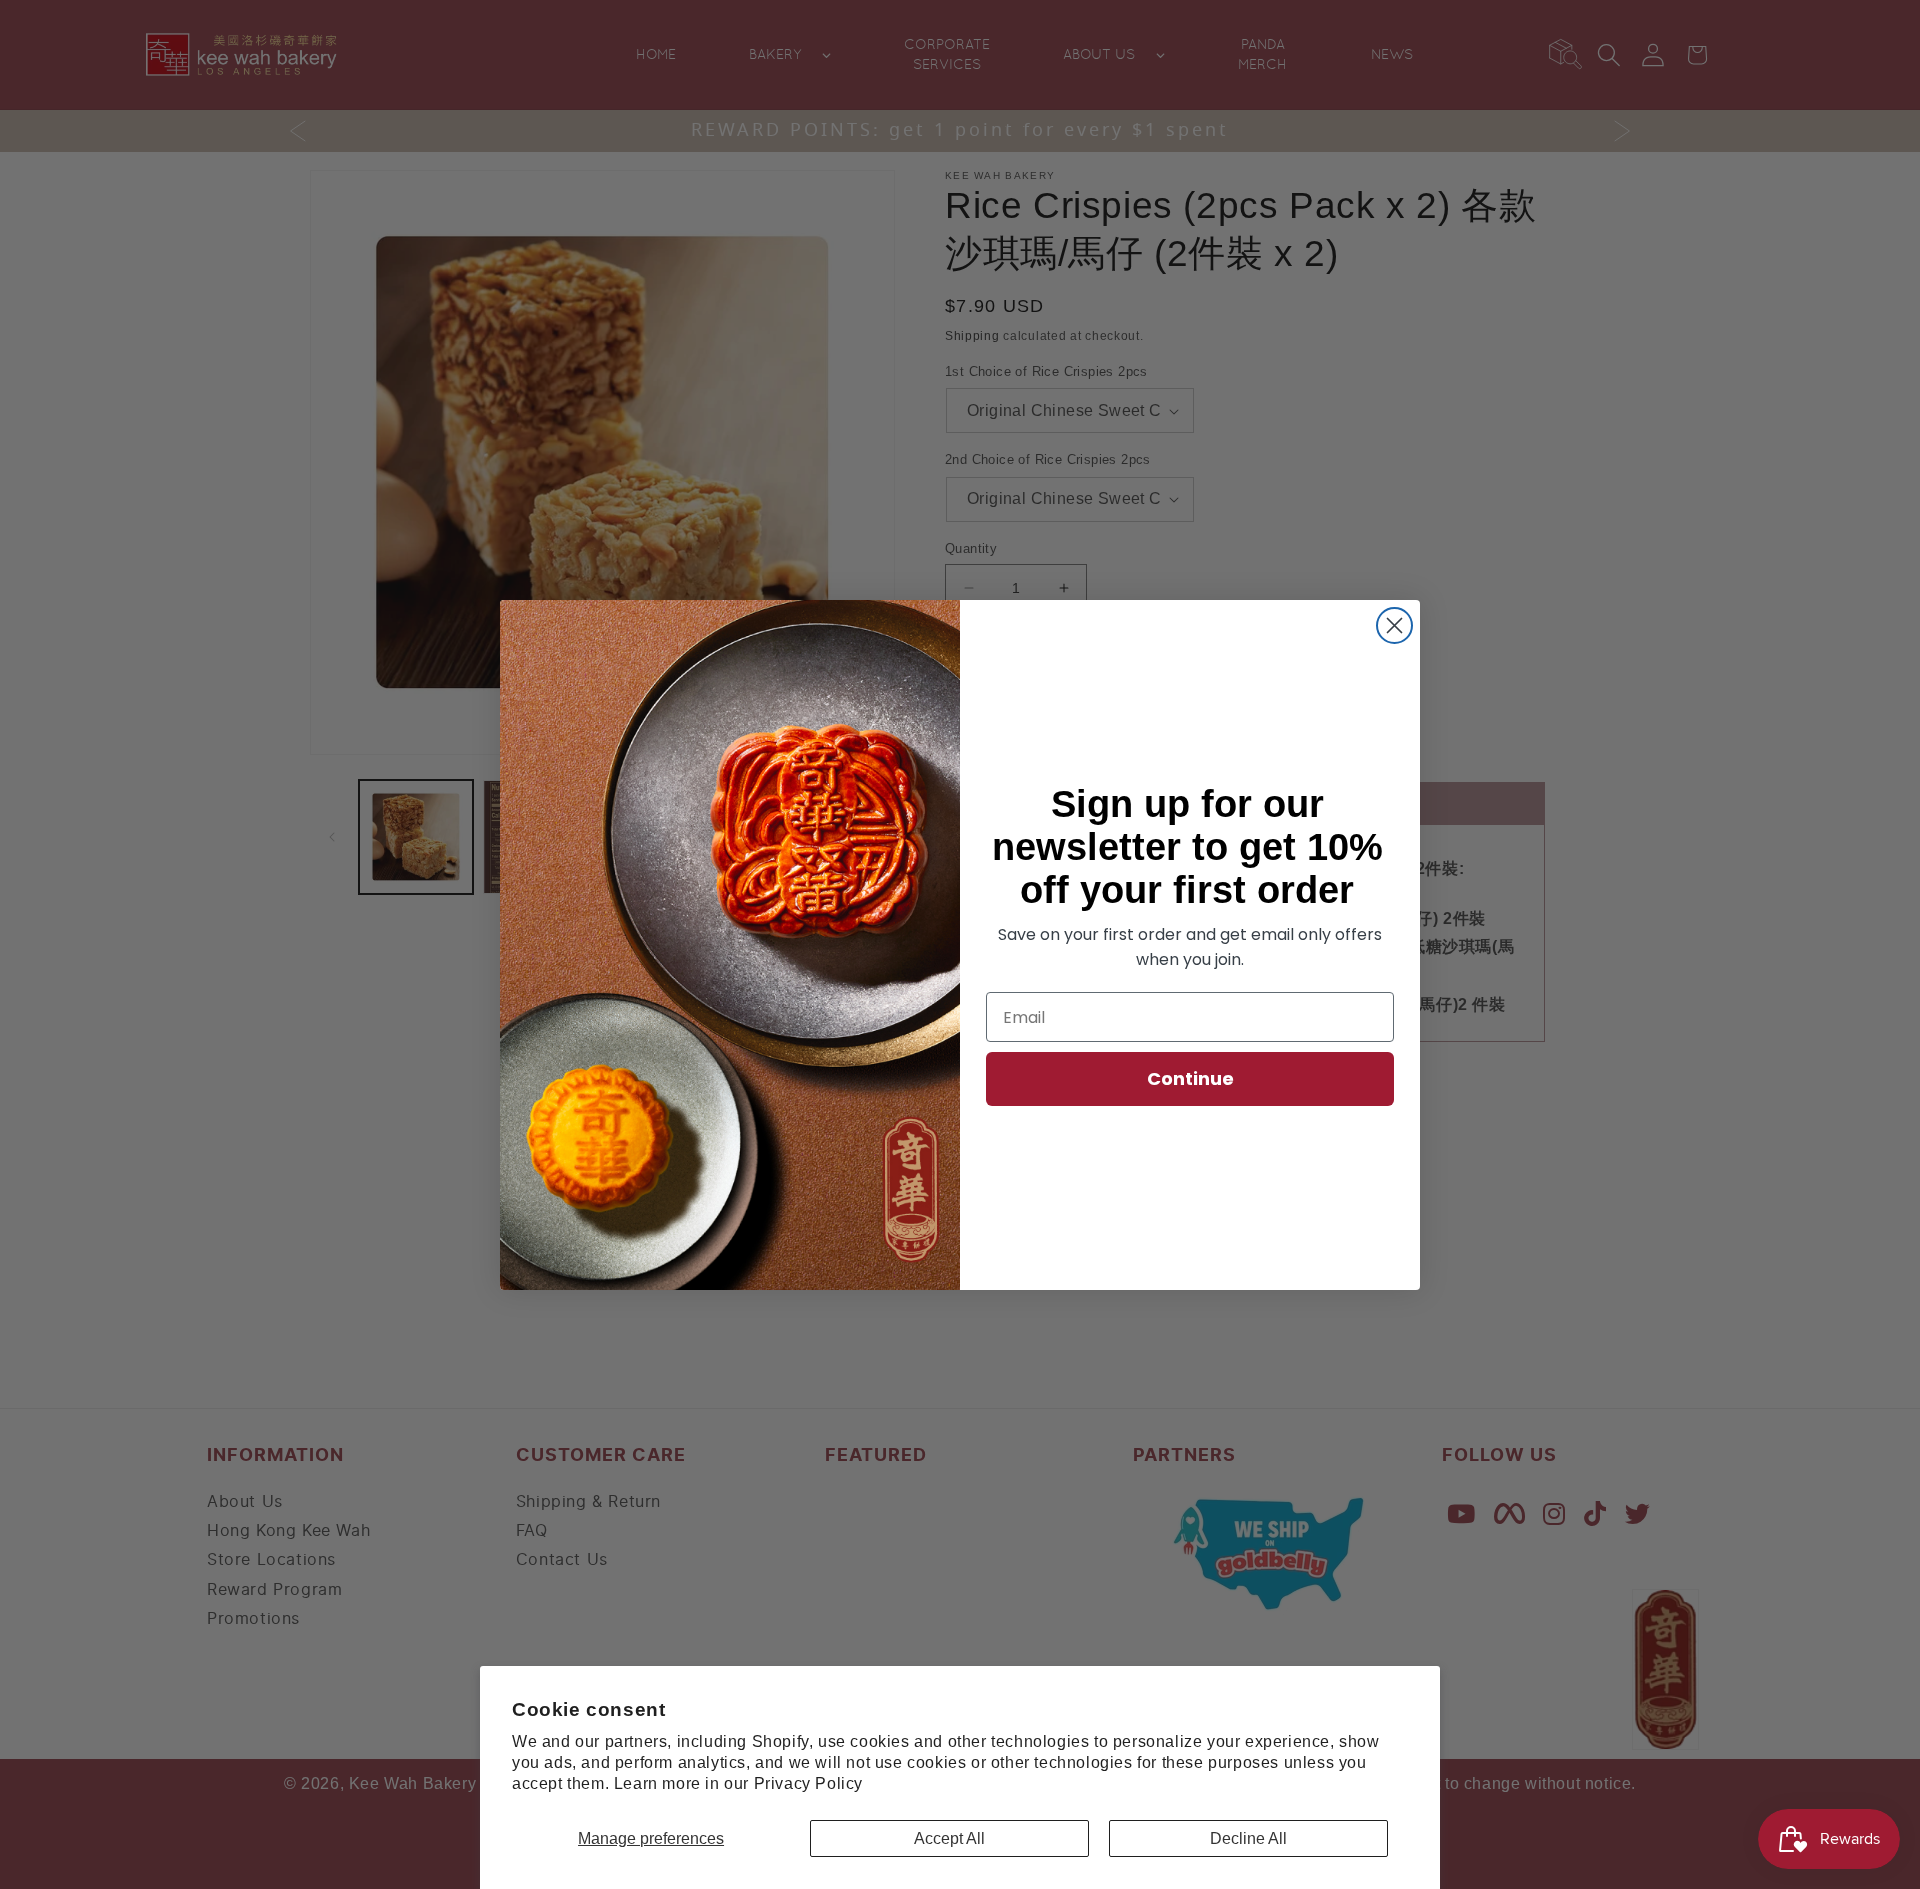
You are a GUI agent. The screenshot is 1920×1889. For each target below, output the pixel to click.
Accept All (949, 1838)
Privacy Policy (808, 1783)
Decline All (1248, 1838)
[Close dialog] (1394, 625)
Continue (1190, 1078)
